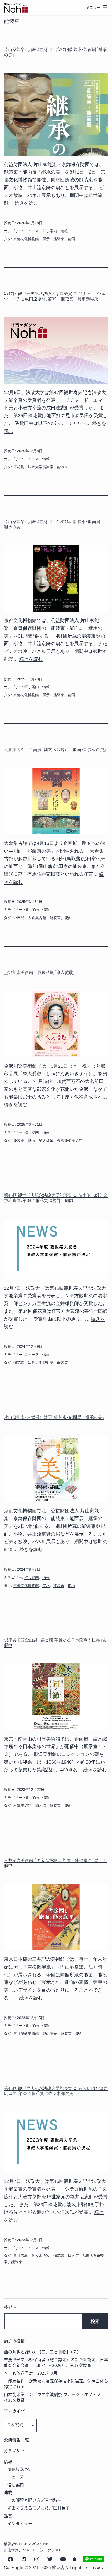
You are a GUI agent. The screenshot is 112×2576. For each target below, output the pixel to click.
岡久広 (73, 2256)
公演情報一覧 (16, 2440)
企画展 (19, 918)
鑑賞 (8, 2516)
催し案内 (50, 231)
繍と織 (41, 1806)
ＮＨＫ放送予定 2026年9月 (31, 2373)
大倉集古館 (37, 918)
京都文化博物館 (26, 239)
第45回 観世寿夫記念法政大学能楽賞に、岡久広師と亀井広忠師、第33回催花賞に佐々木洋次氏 (56, 2091)
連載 (8, 2492)
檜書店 (58, 2567)
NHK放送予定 (20, 2469)
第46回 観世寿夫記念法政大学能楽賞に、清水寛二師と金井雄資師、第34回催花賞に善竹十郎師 (56, 1198)
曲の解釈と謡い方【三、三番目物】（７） (42, 2352)
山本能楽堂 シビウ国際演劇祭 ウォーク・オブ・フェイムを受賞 (54, 2397)
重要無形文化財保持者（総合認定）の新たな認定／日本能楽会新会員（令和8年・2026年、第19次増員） (56, 2362)
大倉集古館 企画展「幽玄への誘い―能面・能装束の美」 (55, 750)
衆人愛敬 (46, 1141)
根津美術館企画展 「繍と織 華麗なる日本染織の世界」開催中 (55, 1642)
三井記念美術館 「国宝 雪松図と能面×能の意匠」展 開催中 (55, 1863)
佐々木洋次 (41, 2256)
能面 (72, 239)
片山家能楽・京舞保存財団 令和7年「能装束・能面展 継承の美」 (54, 524)
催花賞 (19, 467)
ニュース (32, 231)
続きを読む (26, 203)
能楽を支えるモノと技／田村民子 (39, 2508)
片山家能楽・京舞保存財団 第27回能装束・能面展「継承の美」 (55, 52)
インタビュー (20, 2523)
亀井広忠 (21, 2256)
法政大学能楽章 (41, 467)
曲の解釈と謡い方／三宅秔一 (34, 2500)
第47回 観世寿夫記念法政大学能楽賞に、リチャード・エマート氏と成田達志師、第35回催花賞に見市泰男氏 (55, 296)
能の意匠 (50, 2034)
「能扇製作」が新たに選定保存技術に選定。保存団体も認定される (56, 2384)
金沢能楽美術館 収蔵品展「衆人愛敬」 (40, 972)
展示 (46, 239)
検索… (10, 2307)
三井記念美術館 (26, 2034)
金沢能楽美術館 (70, 1141)
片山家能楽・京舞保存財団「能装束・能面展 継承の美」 (54, 1417)
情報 (64, 231)
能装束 (59, 239)
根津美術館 (22, 1806)
